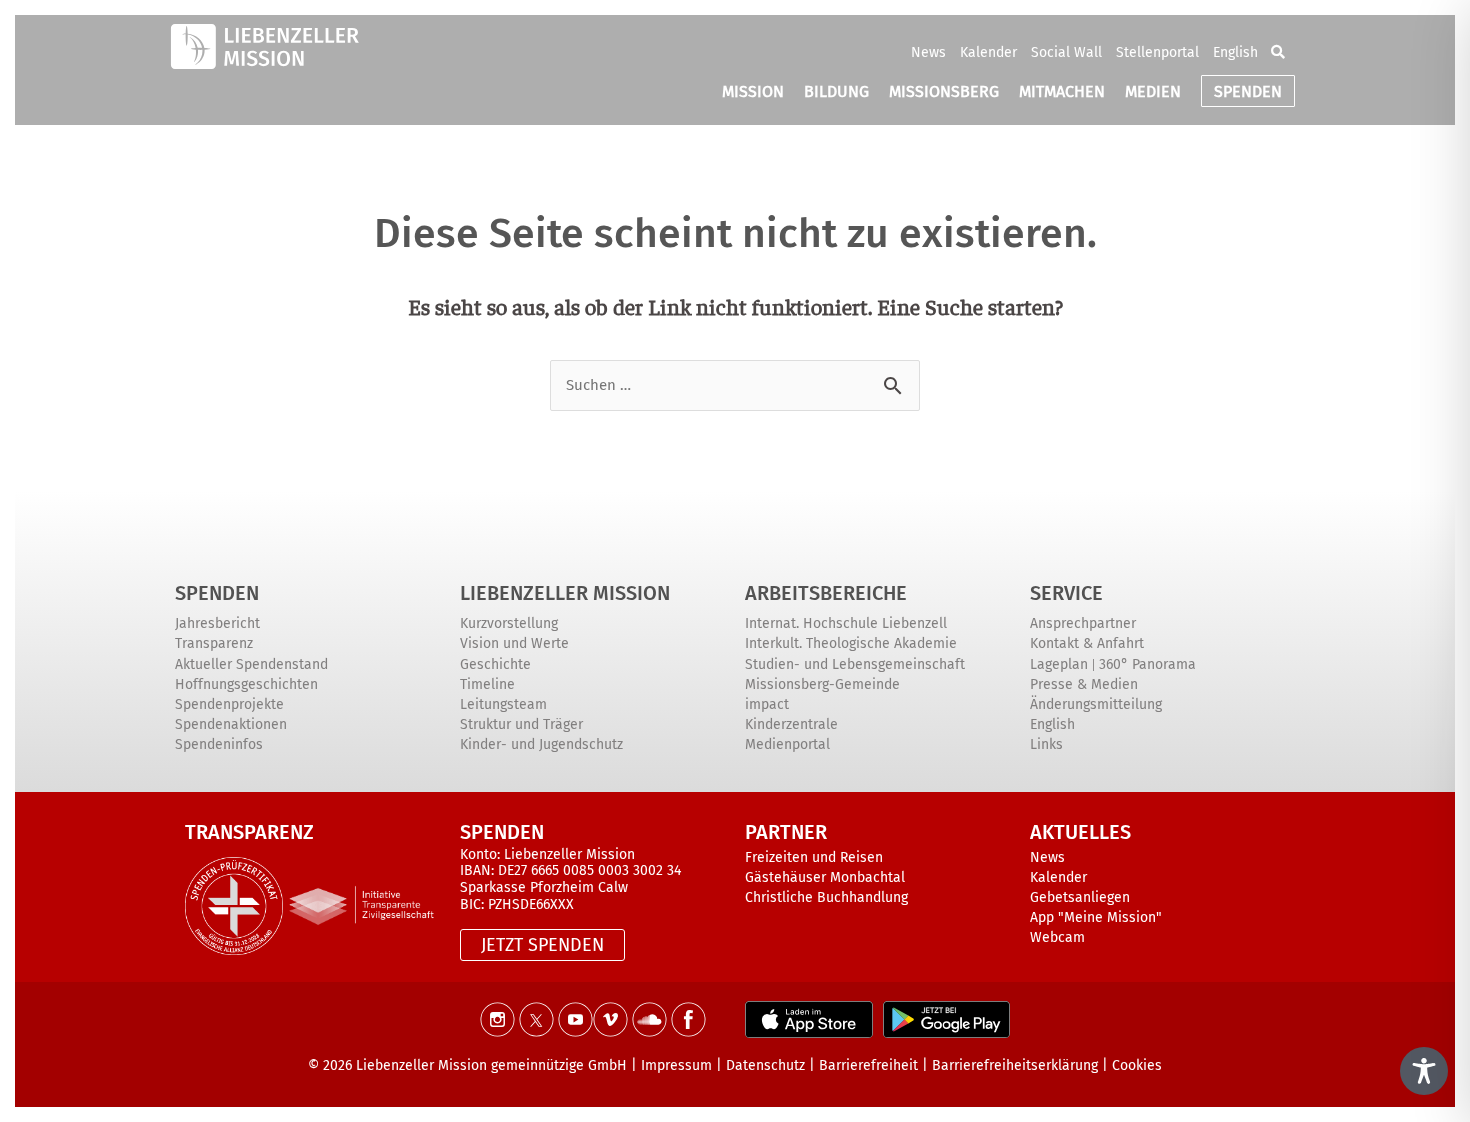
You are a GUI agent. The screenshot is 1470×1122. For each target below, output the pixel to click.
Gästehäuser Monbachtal (825, 877)
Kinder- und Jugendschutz (541, 744)
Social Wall (1066, 52)
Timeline (487, 684)
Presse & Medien (1084, 684)
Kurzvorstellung (509, 623)
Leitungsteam (503, 704)
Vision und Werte (514, 643)
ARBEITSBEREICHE (826, 593)
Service (1066, 593)
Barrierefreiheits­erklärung (1015, 1065)
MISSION (753, 91)
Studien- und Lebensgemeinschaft (855, 664)
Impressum (676, 1065)
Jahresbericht (217, 623)
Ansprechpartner (1083, 623)
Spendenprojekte (229, 704)
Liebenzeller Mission (565, 593)
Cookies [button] (1137, 1065)
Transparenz (214, 643)
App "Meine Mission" (1096, 917)
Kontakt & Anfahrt (1087, 643)
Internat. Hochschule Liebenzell (846, 623)
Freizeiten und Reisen (814, 857)
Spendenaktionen (231, 724)
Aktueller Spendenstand (251, 664)
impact (767, 704)
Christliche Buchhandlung (826, 897)
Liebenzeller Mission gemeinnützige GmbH (491, 1065)
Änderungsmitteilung (1096, 704)
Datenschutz (765, 1065)
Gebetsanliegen (1080, 897)
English (1235, 52)
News (928, 52)
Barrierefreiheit (868, 1065)
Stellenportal (1157, 52)
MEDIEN (1153, 91)
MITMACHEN (1062, 91)
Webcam (1057, 937)
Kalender (988, 52)
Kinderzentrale (791, 724)
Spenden (217, 593)
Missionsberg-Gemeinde (822, 684)
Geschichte (495, 664)
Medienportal (787, 744)
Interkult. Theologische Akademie (851, 643)
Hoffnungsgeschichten (246, 684)
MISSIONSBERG (944, 91)
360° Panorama (1147, 664)
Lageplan (1059, 664)
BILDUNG (836, 91)
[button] (1278, 52)
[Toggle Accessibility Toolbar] (1424, 1071)
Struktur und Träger (521, 724)
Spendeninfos (219, 744)
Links (1046, 744)
